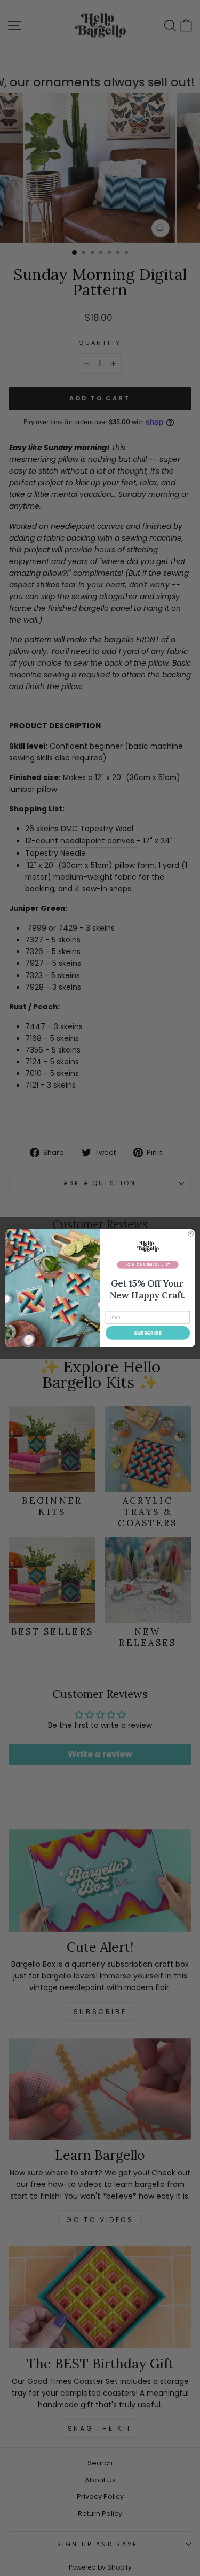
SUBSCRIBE (148, 1332)
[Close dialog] (190, 1233)
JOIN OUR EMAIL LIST (147, 1264)
